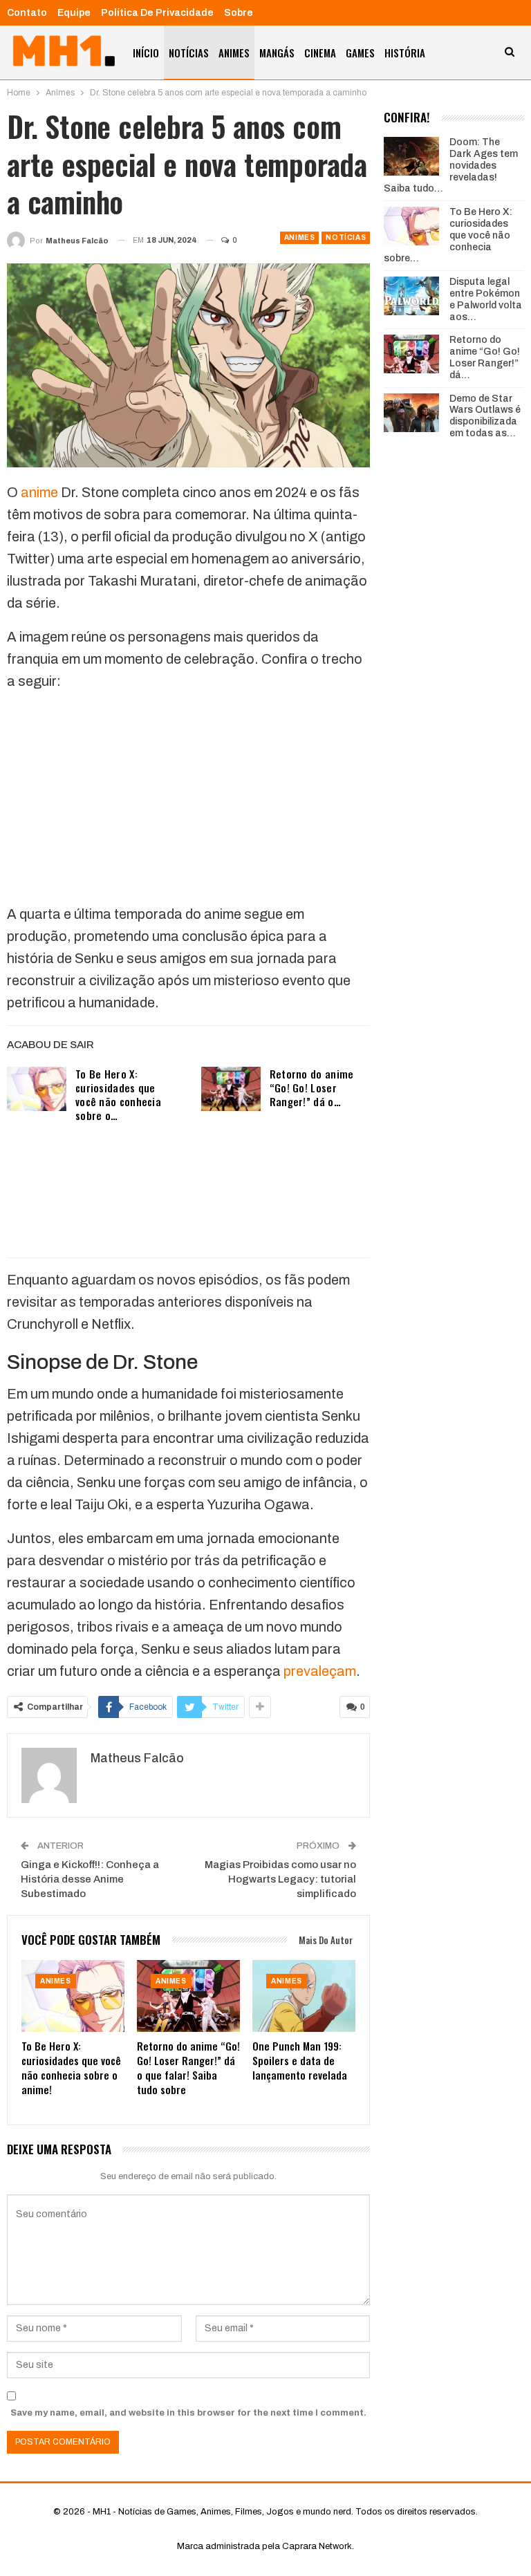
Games (360, 53)
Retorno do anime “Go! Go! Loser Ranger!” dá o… (312, 1088)
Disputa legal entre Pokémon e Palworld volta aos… (486, 299)
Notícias (189, 53)
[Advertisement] (188, 801)
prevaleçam (320, 1671)
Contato (27, 13)
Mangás (277, 53)
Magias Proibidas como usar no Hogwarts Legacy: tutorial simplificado (280, 1879)
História (405, 53)
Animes (234, 53)
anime (39, 492)
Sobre (239, 13)
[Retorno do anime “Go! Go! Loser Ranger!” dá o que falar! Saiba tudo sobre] (231, 1089)
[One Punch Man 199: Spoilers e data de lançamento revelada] (304, 1996)
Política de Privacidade (157, 13)
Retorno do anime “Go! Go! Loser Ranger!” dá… (485, 357)
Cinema (320, 53)
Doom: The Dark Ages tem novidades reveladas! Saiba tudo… (451, 165)
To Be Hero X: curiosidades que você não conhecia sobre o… (118, 1094)
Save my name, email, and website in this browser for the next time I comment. (188, 2413)
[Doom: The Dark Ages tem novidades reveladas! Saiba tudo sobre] (411, 156)
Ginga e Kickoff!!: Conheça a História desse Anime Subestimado (90, 1879)
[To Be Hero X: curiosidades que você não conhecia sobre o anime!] (37, 1089)
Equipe (74, 13)
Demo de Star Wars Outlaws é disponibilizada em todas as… (485, 416)
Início (146, 53)
